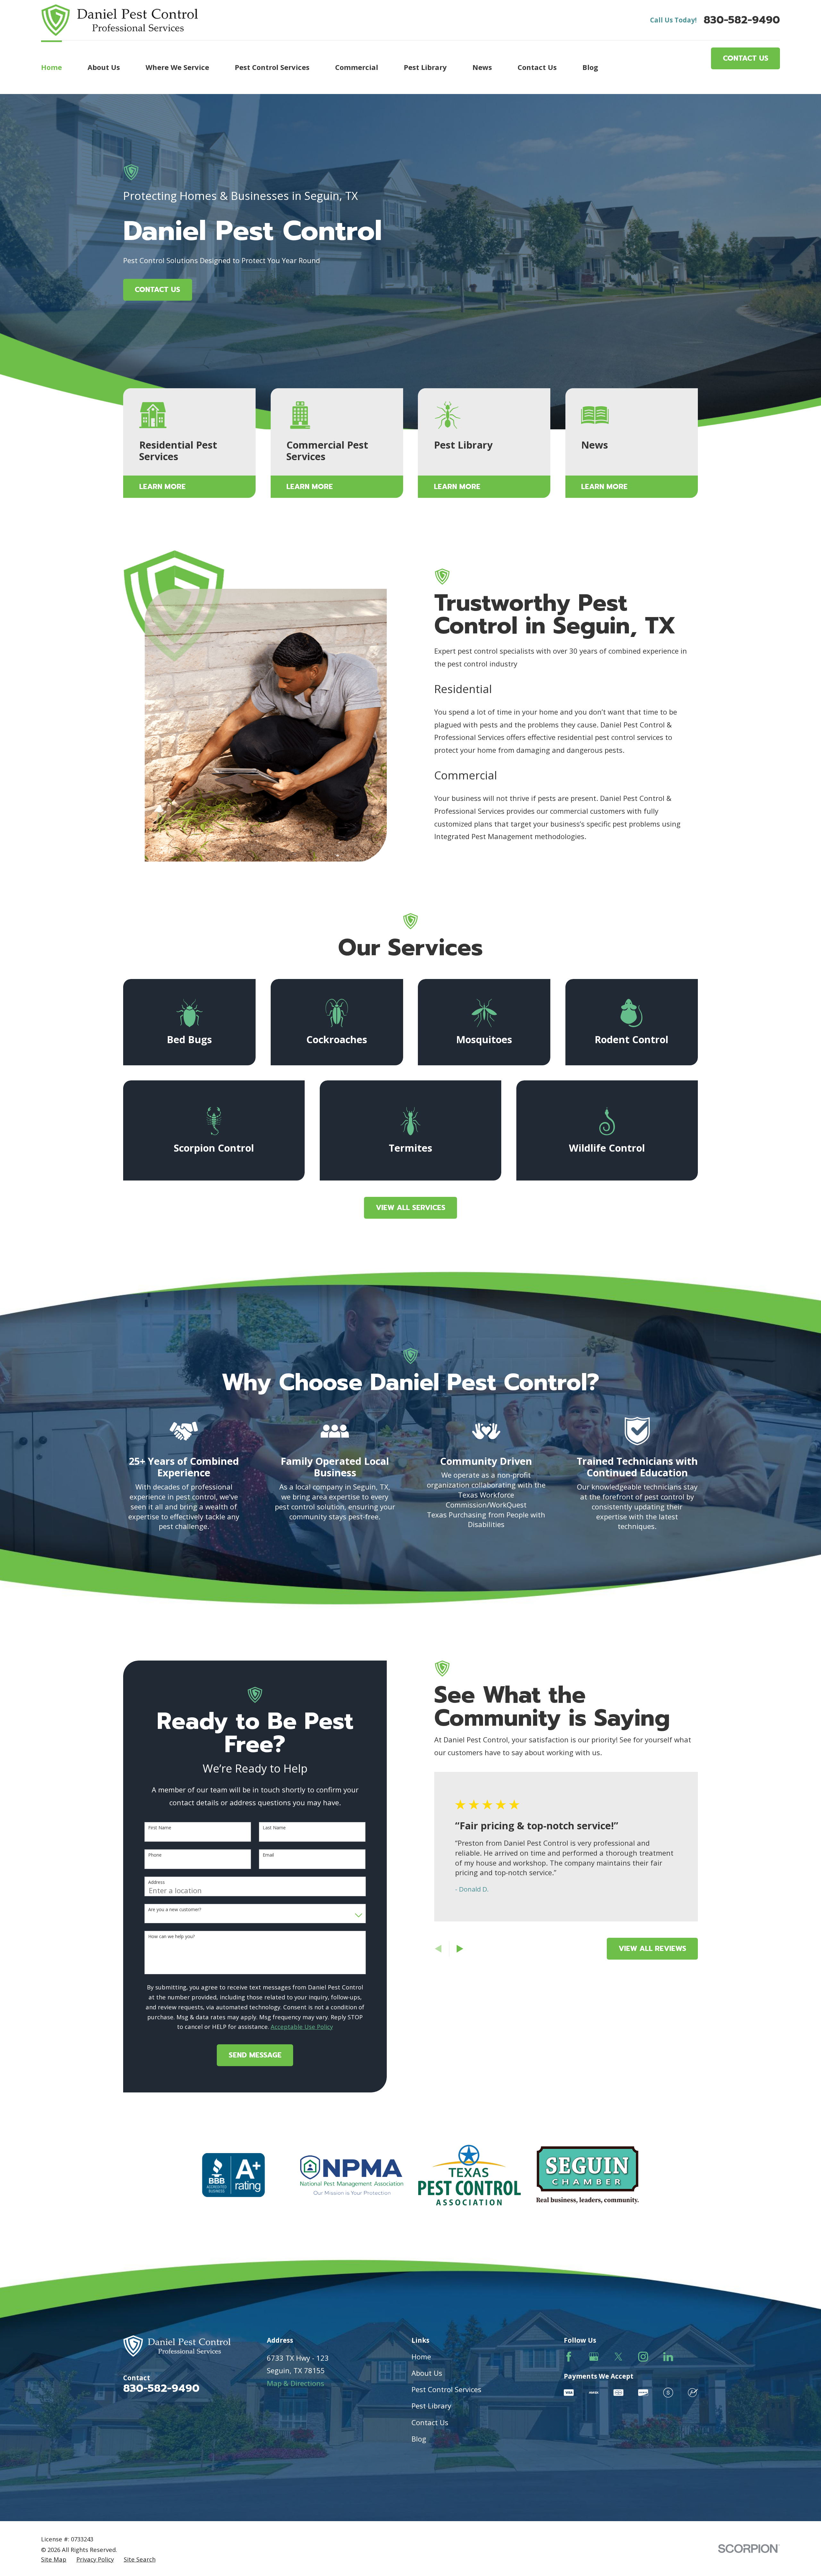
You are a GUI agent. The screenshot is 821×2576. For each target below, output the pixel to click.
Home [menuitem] (51, 67)
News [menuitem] (482, 67)
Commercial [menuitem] (357, 67)
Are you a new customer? (175, 1910)
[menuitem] (54, 2559)
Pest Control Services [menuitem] (272, 67)
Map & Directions (296, 2383)
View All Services (411, 1208)
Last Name (274, 1828)
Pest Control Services (446, 2389)
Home (421, 2357)
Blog (419, 2439)
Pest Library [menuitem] (425, 67)
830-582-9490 (742, 20)
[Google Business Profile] (594, 2357)
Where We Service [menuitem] (177, 67)
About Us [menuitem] (104, 67)
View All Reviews (652, 1949)
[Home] (119, 20)
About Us (427, 2373)
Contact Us (746, 58)
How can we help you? (171, 1937)
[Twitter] (618, 2357)
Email (268, 1855)
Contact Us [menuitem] (537, 67)
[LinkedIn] (668, 2357)
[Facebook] (569, 2357)
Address (157, 1882)
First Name (160, 1828)
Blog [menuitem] (590, 67)
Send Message (255, 2055)
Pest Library (431, 2406)
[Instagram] (643, 2357)
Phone (155, 1855)
